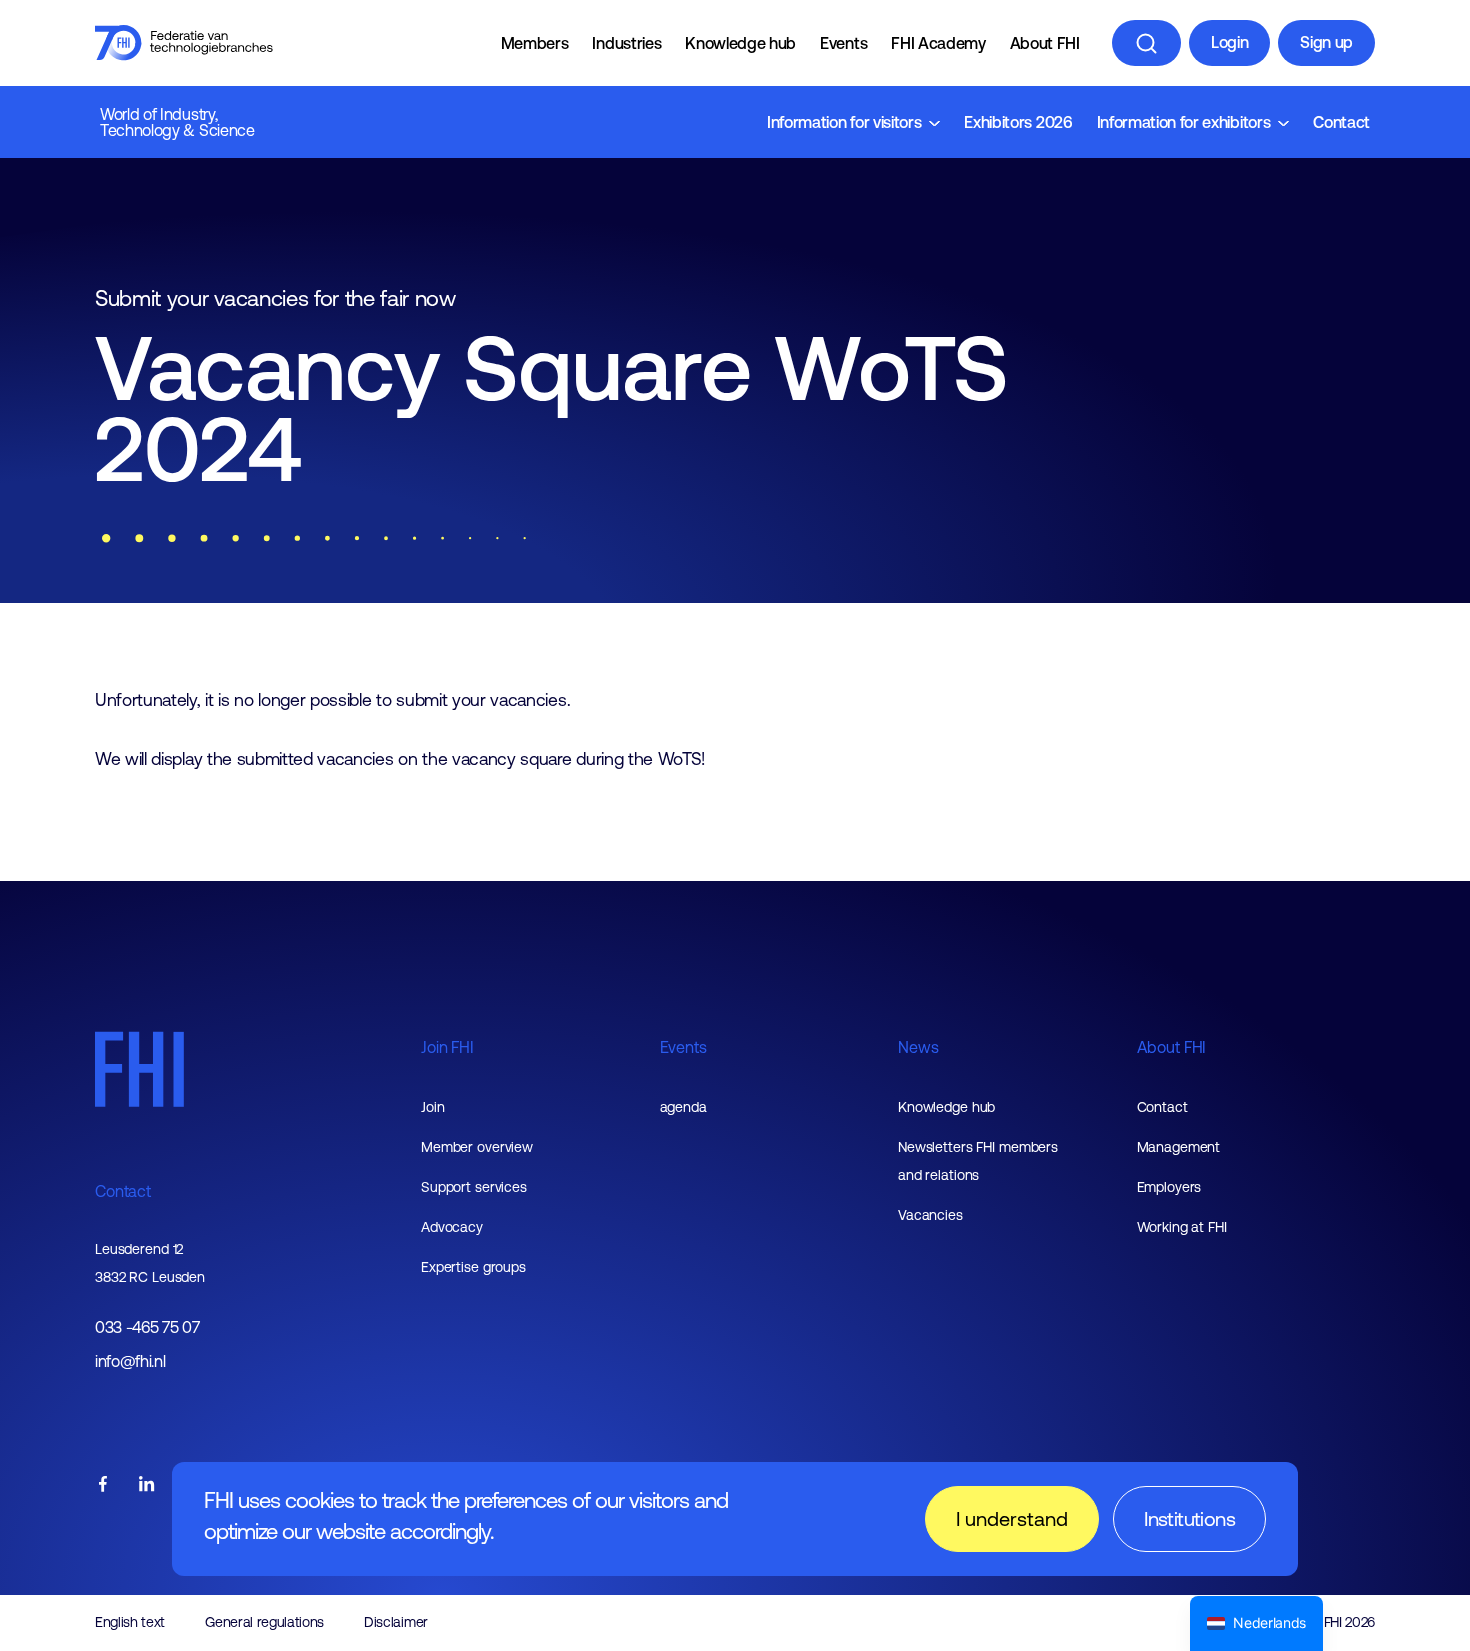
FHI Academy (938, 43)
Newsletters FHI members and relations (978, 1161)
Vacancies (930, 1215)
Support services (474, 1187)
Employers (1169, 1187)
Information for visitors (844, 122)
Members (535, 43)
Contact (1341, 122)
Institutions (1189, 1518)
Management (1179, 1147)
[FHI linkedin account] (147, 1485)
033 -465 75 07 (147, 1327)
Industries (626, 43)
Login (1229, 42)
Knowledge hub (740, 43)
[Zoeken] (1146, 43)
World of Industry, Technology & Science (177, 122)
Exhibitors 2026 (1018, 122)
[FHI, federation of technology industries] (184, 43)
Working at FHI (1182, 1227)
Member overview (477, 1147)
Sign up (1326, 42)
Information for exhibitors (1184, 122)
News (918, 1047)
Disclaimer (396, 1622)
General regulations (264, 1622)
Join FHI (447, 1047)
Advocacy (452, 1227)
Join (433, 1107)
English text (130, 1622)
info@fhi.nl (130, 1361)
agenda (683, 1107)
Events (843, 43)
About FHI (1045, 43)
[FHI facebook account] (103, 1485)
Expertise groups (473, 1267)
